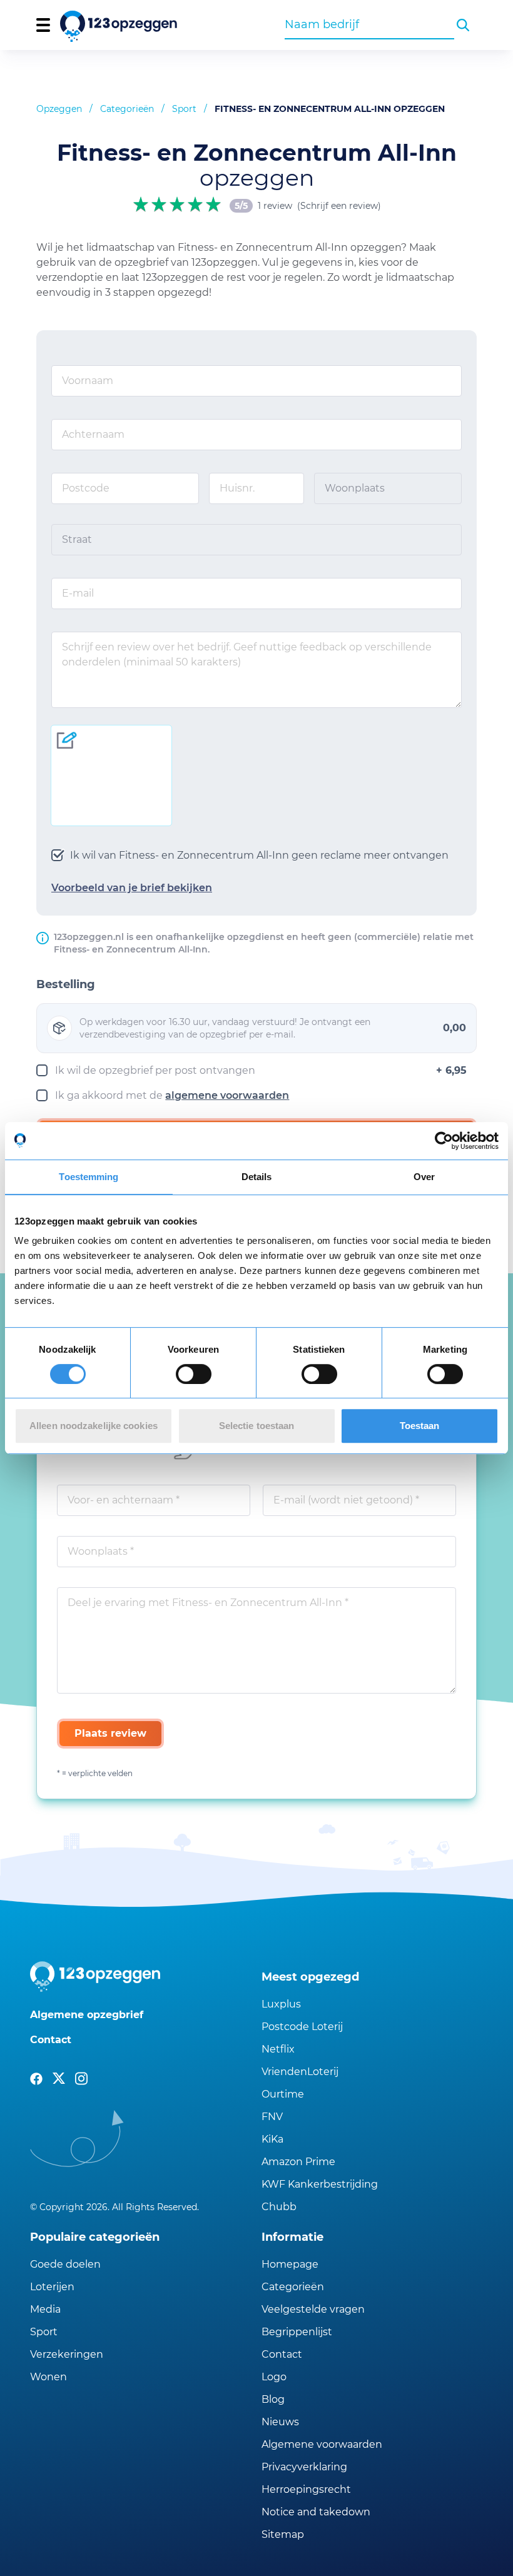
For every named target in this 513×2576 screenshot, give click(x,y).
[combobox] (369, 24)
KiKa (272, 2139)
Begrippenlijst (297, 2332)
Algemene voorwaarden (322, 2444)
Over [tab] (424, 1177)
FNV (272, 2117)
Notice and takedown (316, 2512)
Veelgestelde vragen (313, 2309)
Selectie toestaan (257, 1426)
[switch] (194, 1374)
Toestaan (420, 1426)
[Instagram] (81, 2079)
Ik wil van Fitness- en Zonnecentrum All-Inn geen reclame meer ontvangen (259, 855)
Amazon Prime (298, 2162)
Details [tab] (257, 1177)
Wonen (48, 2377)
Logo (274, 2377)
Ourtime (283, 2094)
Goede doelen (65, 2264)
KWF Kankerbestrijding (320, 2184)
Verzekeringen (67, 2354)
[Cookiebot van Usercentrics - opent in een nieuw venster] (444, 1141)
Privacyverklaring (304, 2467)
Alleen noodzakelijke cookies (94, 1426)
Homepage (290, 2264)
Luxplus (281, 2004)
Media (45, 2309)
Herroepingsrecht (306, 2489)
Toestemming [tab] (89, 1177)
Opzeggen (59, 109)
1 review (275, 206)
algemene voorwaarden (227, 1095)
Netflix (278, 2049)
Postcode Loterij (302, 2027)
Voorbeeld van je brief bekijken (132, 888)
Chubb (279, 2207)
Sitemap (283, 2534)
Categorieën (127, 109)
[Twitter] (59, 2079)
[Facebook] (36, 2079)
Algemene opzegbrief (87, 2015)
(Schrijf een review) (339, 206)
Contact (51, 2040)
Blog (273, 2399)
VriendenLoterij (300, 2072)
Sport (184, 109)
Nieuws (280, 2422)
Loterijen (52, 2287)
